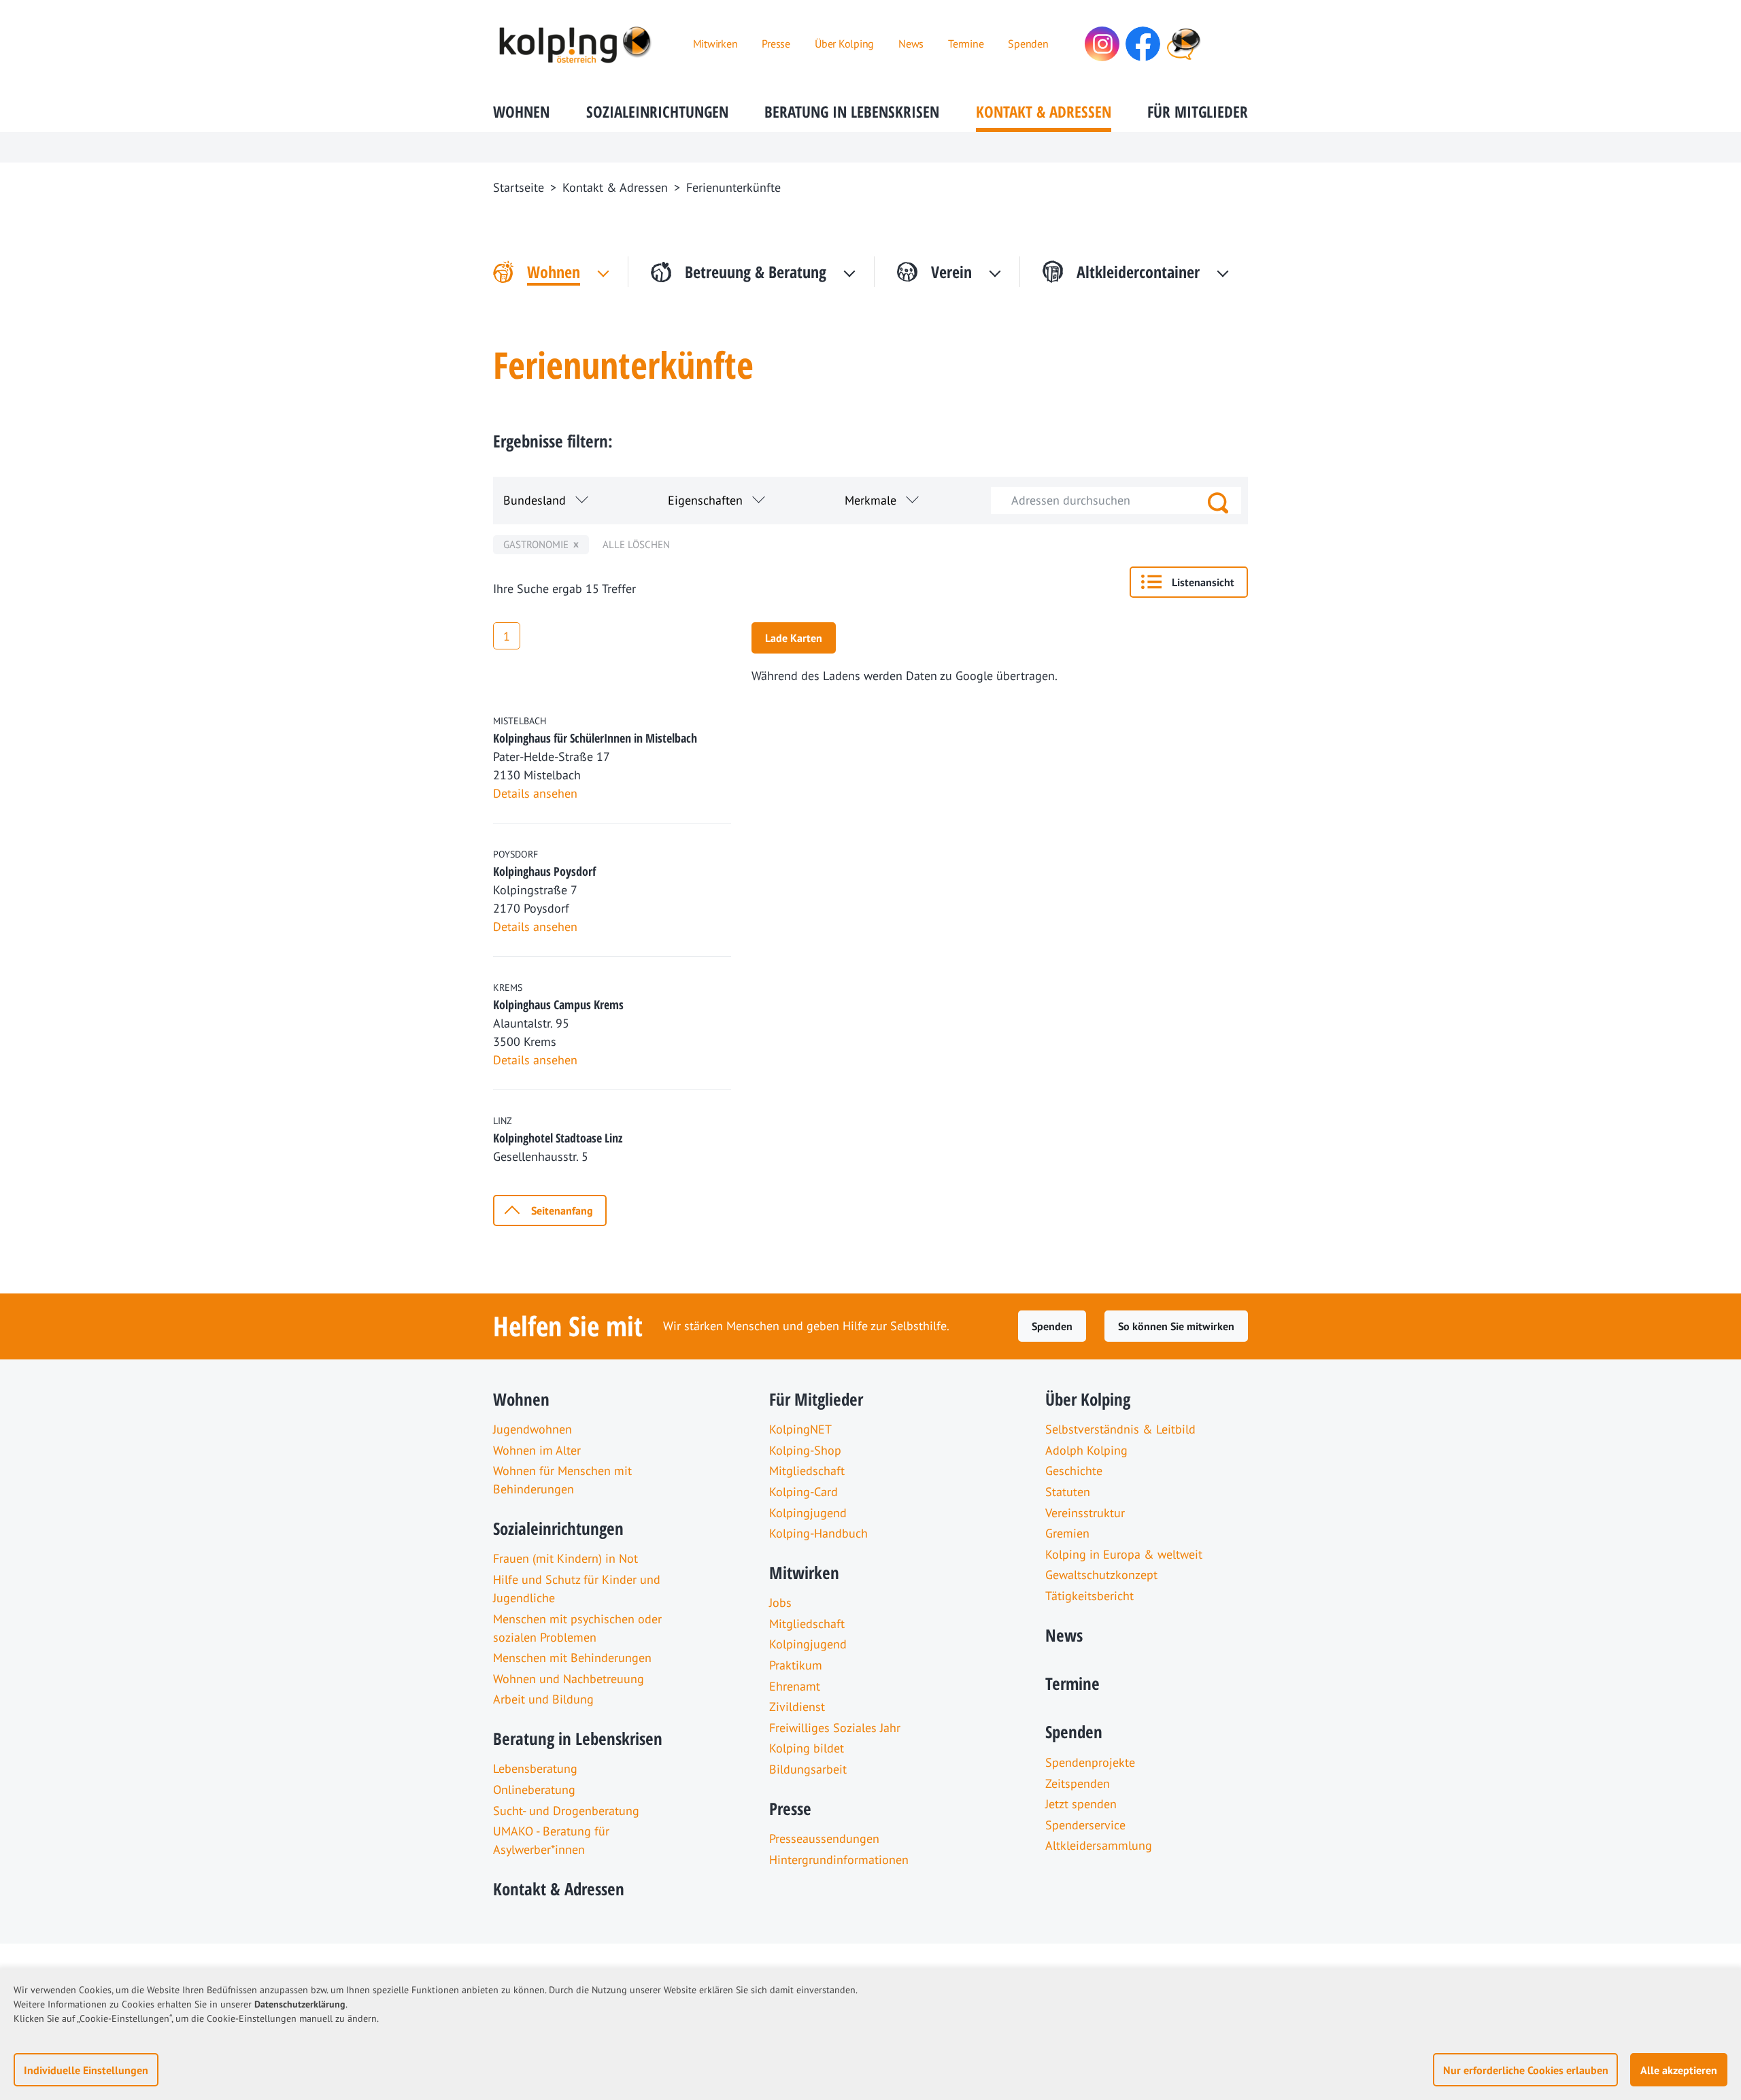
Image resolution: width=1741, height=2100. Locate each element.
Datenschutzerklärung (300, 2004)
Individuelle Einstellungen (86, 2070)
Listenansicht (1203, 582)
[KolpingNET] (1184, 44)
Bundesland (535, 500)
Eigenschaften (705, 500)
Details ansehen (535, 793)
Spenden (1052, 1326)
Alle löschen (636, 544)
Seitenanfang (562, 1210)
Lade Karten (794, 638)
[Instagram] (1102, 44)
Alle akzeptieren (1679, 2070)
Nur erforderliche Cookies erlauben (1526, 2070)
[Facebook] (1143, 44)
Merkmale (870, 500)
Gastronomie (536, 544)
